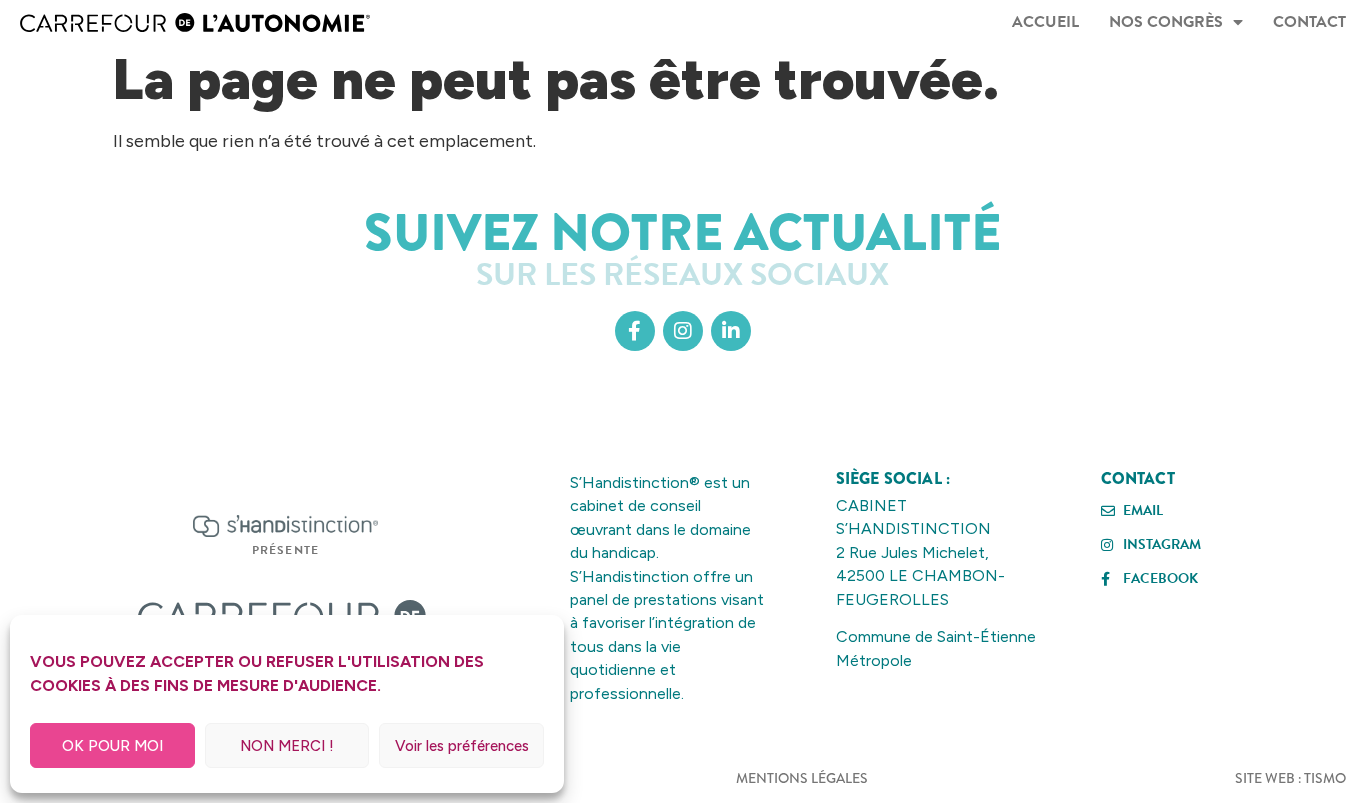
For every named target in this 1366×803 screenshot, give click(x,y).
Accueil (1045, 22)
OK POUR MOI (112, 746)
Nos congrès (1166, 22)
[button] (286, 550)
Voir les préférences (462, 746)
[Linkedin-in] (731, 331)
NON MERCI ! (287, 746)
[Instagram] (683, 331)
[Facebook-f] (635, 331)
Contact (1309, 22)
